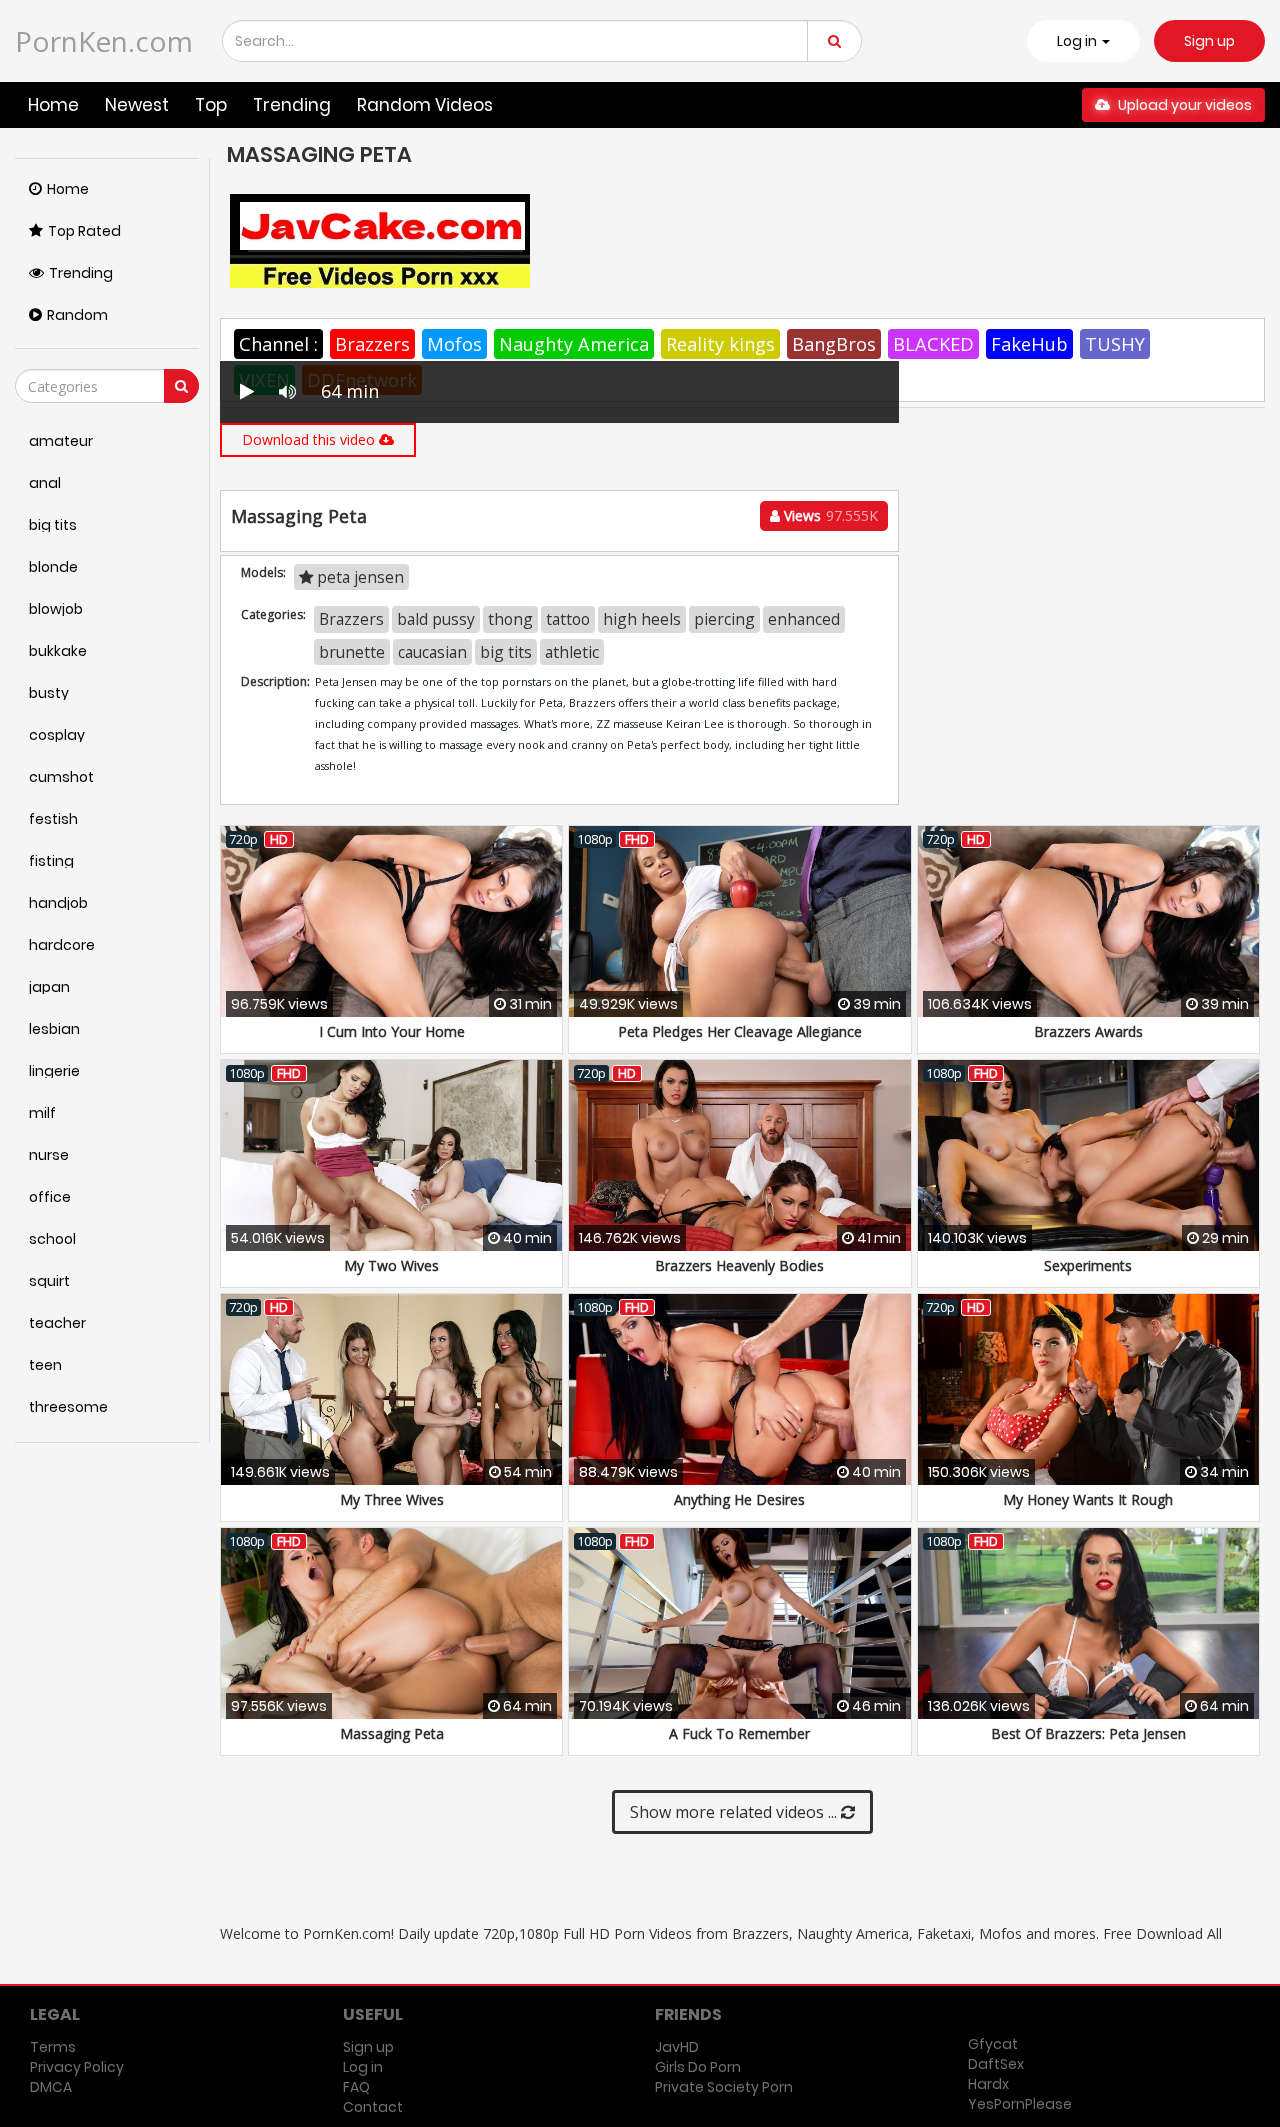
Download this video (310, 439)
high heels (642, 619)
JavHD (677, 2047)
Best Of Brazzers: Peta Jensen (1088, 1733)
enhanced (804, 619)
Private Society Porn (724, 2087)
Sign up (1209, 41)
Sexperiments (1088, 1265)
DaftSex (996, 2064)
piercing (724, 619)
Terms (53, 2047)
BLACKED (933, 344)
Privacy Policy (77, 2067)
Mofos (454, 344)
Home (53, 105)
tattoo (568, 619)
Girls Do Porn (698, 2067)
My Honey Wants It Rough (1088, 1499)
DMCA (51, 2087)
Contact (373, 2107)
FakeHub (1029, 344)
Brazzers (372, 344)
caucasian (432, 652)
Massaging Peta (392, 1733)
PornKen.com (104, 41)
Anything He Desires (739, 1499)
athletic (572, 652)
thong (510, 619)
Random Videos (425, 105)
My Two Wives (391, 1265)
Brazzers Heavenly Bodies (739, 1265)
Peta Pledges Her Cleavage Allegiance (740, 1031)
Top (211, 105)
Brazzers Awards (1088, 1031)
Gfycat (993, 2044)
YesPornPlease (1020, 2104)
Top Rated (84, 231)
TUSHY (1115, 344)
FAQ (356, 2087)
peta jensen (358, 577)
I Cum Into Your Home (392, 1031)
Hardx (988, 2084)
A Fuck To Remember (739, 1733)
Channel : (278, 344)
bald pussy (436, 619)
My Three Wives (392, 1499)
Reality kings (720, 344)
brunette (352, 652)
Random (77, 315)
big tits (506, 652)
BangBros (834, 344)
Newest (137, 105)
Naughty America (574, 344)
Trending (292, 105)
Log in (363, 2067)
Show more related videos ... (735, 1812)
